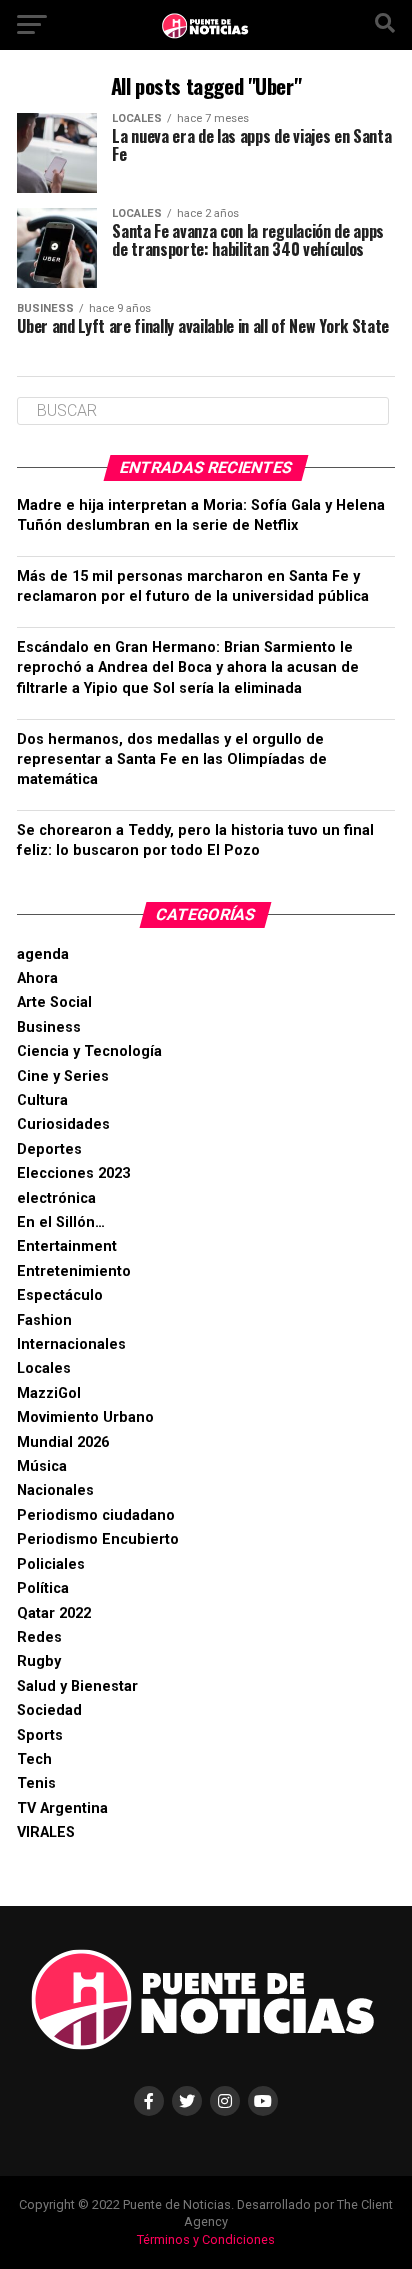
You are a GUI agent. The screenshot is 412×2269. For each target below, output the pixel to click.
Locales (44, 1368)
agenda (43, 954)
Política (43, 1588)
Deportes (49, 1149)
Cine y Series (63, 1076)
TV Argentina (62, 1808)
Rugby (39, 1661)
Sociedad (49, 1710)
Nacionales (55, 1490)
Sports (40, 1735)
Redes (39, 1637)
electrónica (56, 1198)
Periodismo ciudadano (96, 1515)
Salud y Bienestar (77, 1686)
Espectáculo (60, 1295)
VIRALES (46, 1832)
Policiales (51, 1564)
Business (49, 1027)
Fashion (44, 1320)
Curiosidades (63, 1124)
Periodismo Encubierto (98, 1539)
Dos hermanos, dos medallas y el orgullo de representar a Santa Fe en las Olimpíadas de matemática (172, 759)
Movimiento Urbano (85, 1417)
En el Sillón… (61, 1222)
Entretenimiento (74, 1271)
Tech (34, 1759)
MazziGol (49, 1393)
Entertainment (67, 1246)
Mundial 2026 (63, 1442)
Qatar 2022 (54, 1613)
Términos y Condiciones (206, 2239)
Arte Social (54, 1002)
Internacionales (71, 1344)
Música (42, 1466)
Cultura (42, 1100)
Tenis (36, 1783)
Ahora (37, 978)
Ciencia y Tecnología (89, 1051)
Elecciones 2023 (73, 1173)
